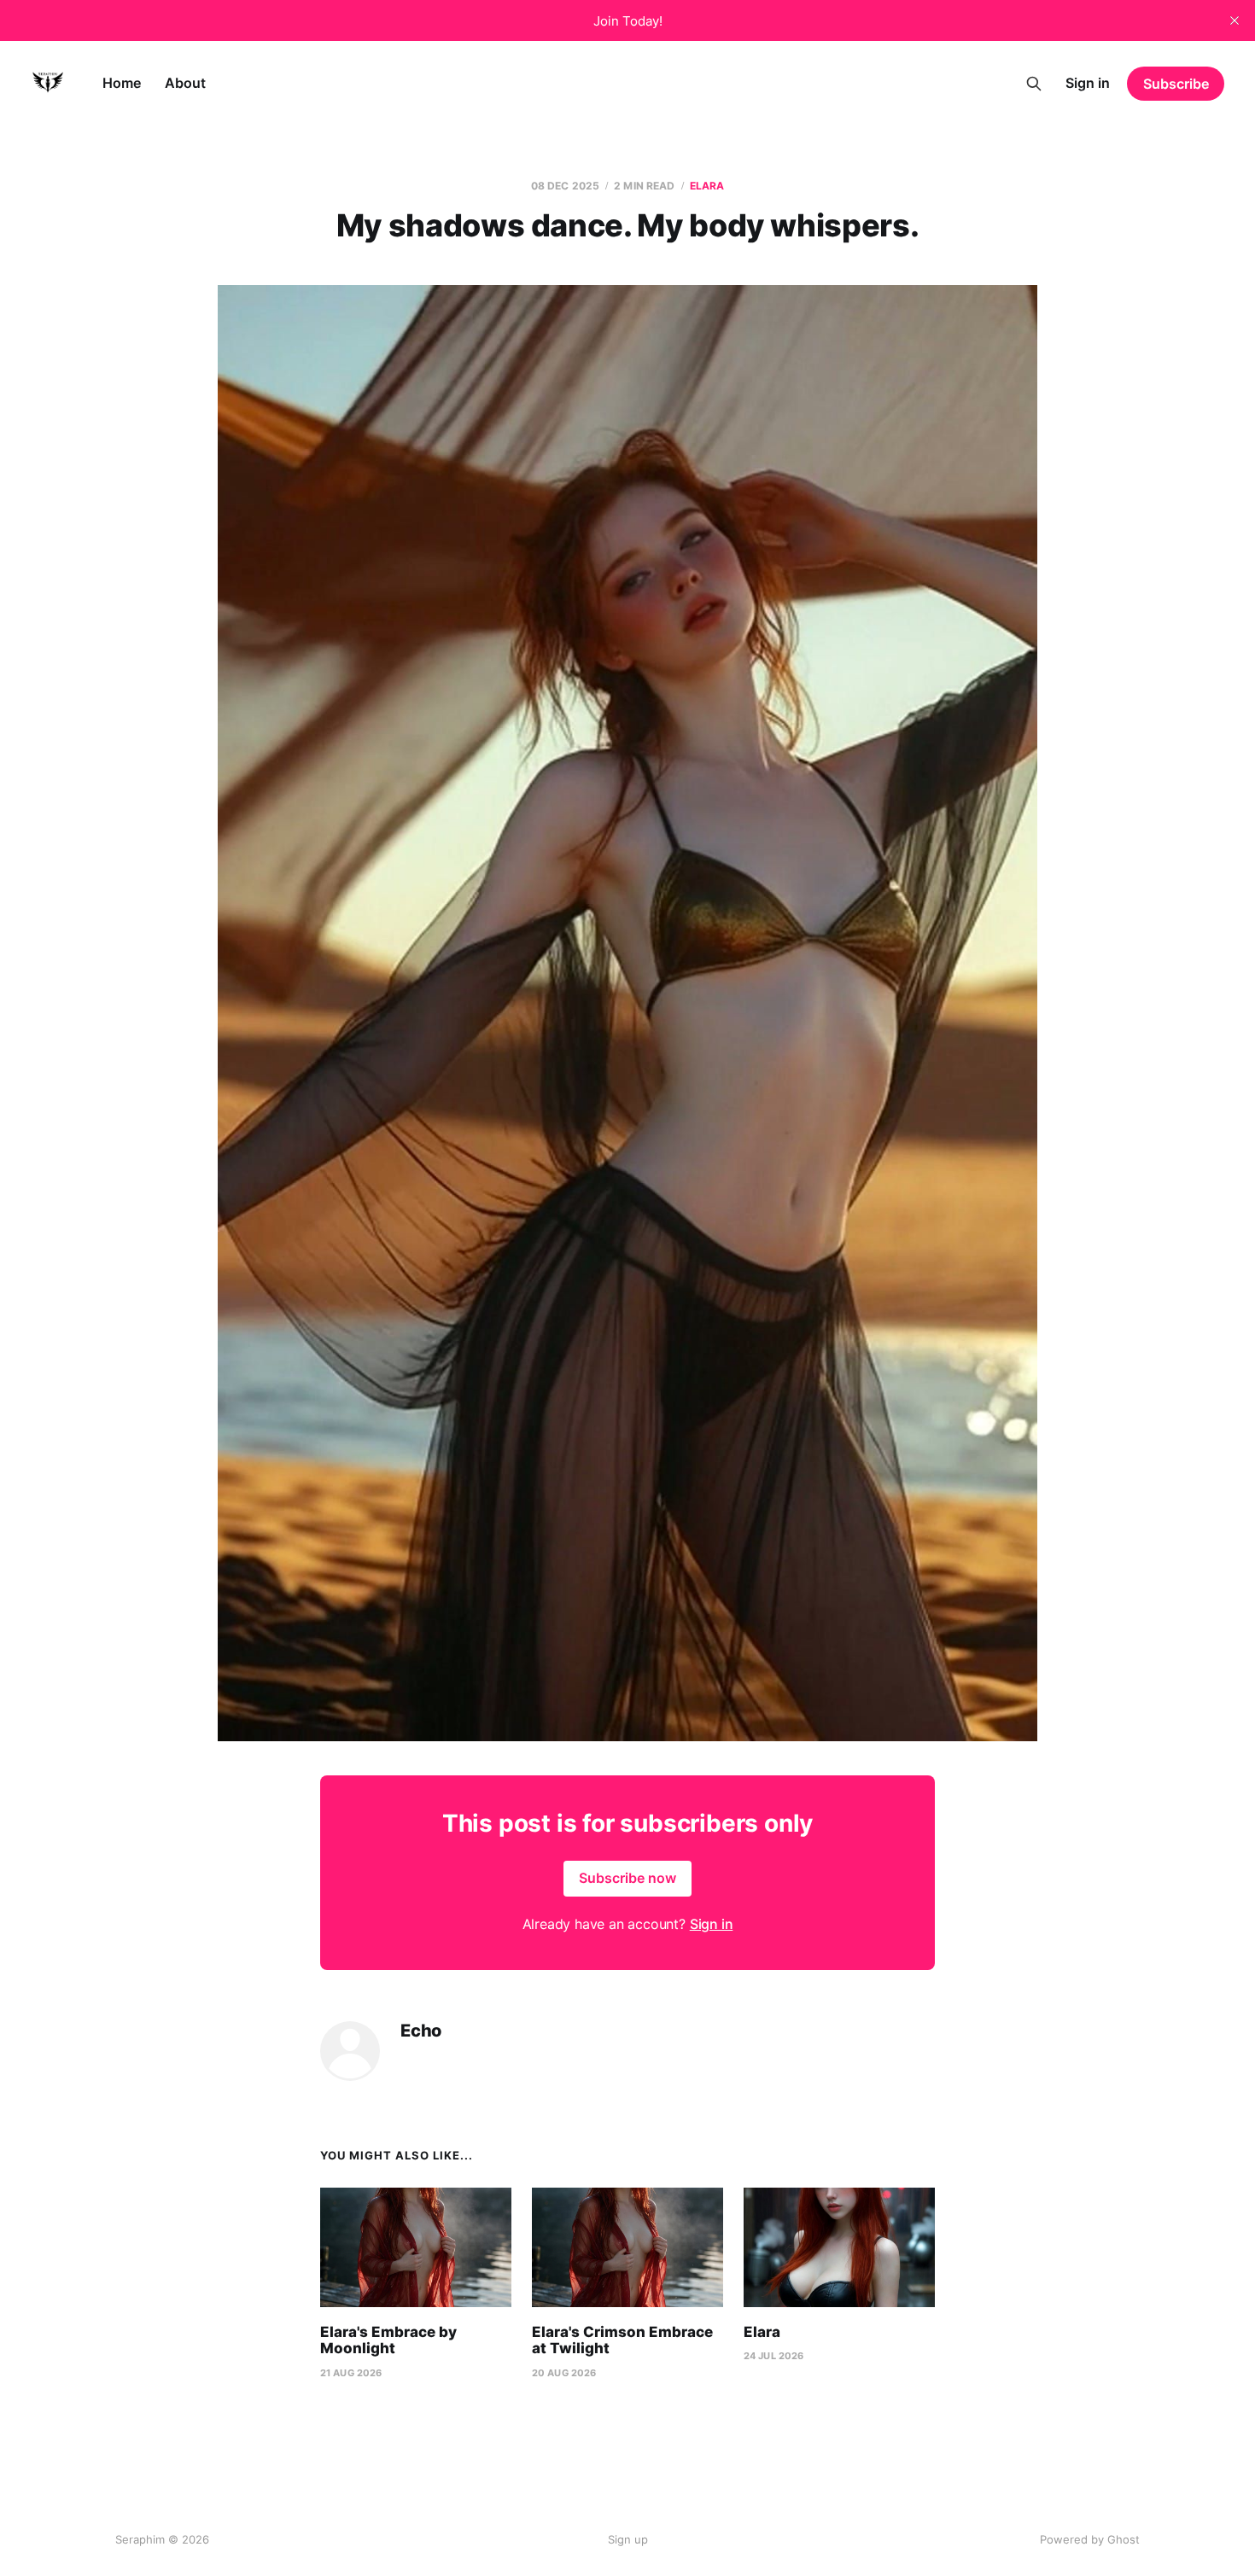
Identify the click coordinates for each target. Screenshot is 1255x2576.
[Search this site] (1034, 84)
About (185, 83)
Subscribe (1176, 84)
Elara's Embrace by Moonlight (388, 2340)
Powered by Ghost (1090, 2539)
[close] (1235, 20)
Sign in (1088, 83)
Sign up (628, 2539)
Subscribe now (627, 1878)
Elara (707, 186)
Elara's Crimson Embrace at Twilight (622, 2340)
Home (122, 83)
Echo (421, 2031)
